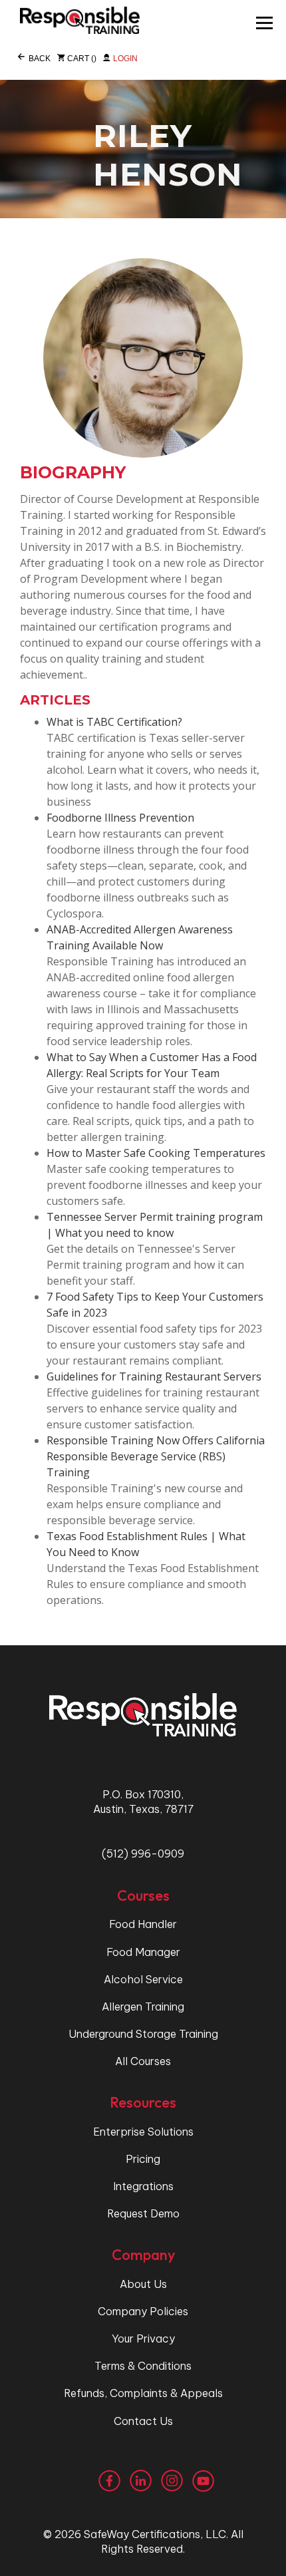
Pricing (143, 2159)
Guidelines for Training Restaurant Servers (154, 1376)
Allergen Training (143, 2007)
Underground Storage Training (143, 2034)
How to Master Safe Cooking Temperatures (156, 1153)
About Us (143, 2284)
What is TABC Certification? (114, 722)
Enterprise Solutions (143, 2132)
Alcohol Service (143, 1979)
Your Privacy (143, 2338)
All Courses (143, 2061)
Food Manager (143, 1952)
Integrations (143, 2186)
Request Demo (143, 2213)
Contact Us (143, 2421)
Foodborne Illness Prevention (120, 818)
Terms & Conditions (143, 2366)
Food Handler (143, 1924)
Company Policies (143, 2311)
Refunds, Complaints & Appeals (143, 2393)
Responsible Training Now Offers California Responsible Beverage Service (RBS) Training (156, 1456)
